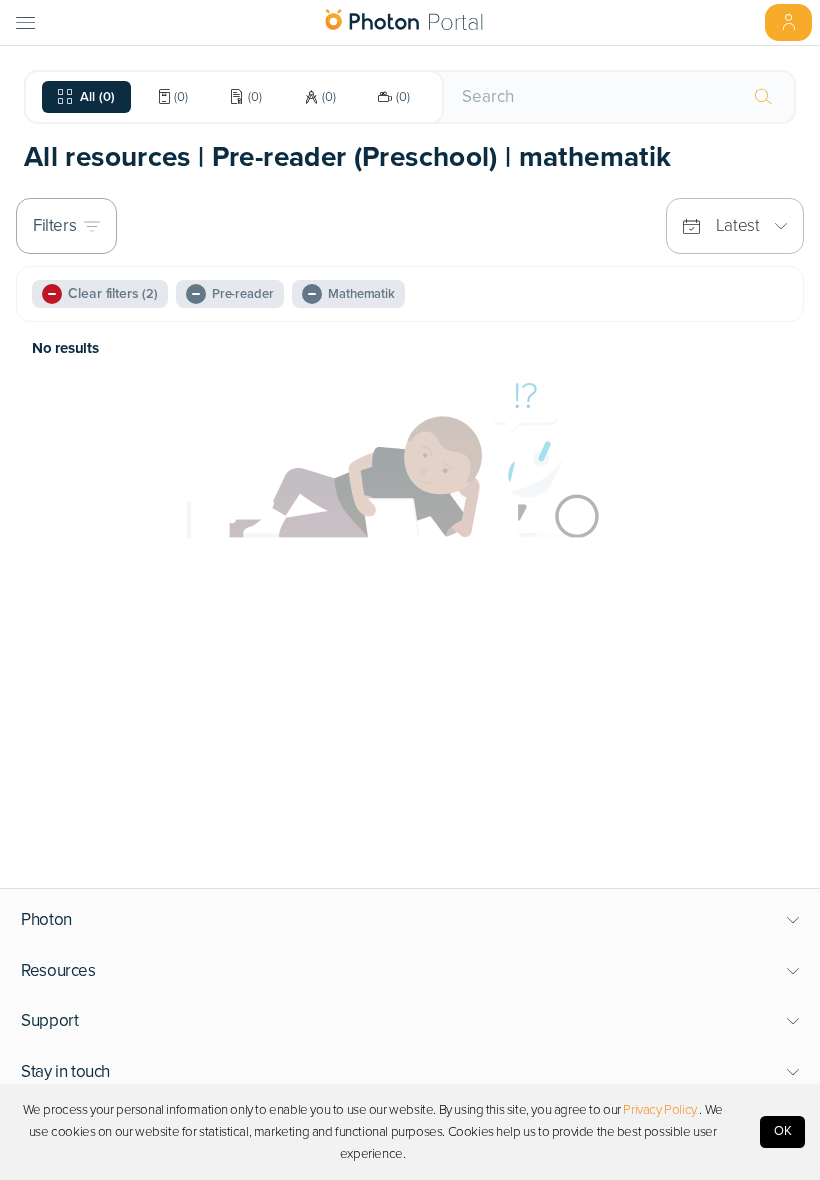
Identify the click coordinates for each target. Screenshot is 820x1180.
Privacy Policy (659, 1110)
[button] (410, 920)
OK (783, 1131)
